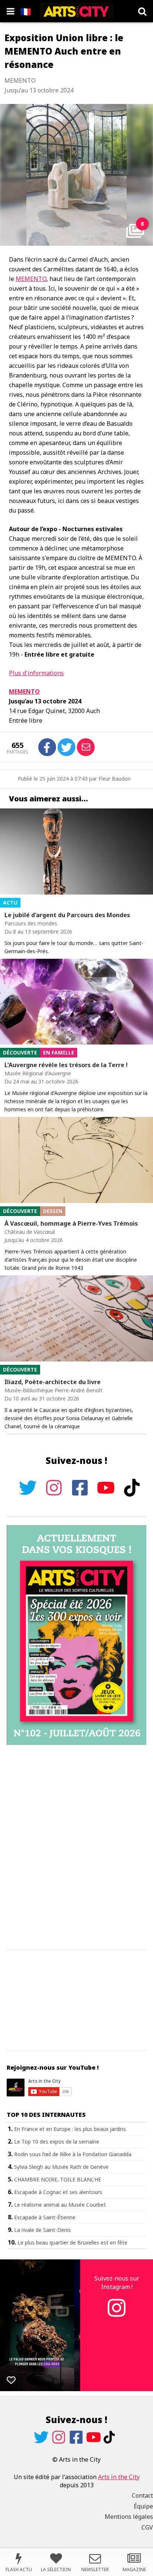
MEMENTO (31, 279)
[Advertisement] (76, 1848)
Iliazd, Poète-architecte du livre (53, 1382)
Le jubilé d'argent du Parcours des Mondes (67, 915)
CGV (147, 2527)
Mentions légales (129, 2517)
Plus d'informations (36, 673)
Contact (142, 2495)
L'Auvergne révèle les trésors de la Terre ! (66, 1065)
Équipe (143, 2506)
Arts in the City (119, 2477)
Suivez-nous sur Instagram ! (117, 2282)
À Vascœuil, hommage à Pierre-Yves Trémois (71, 1223)
